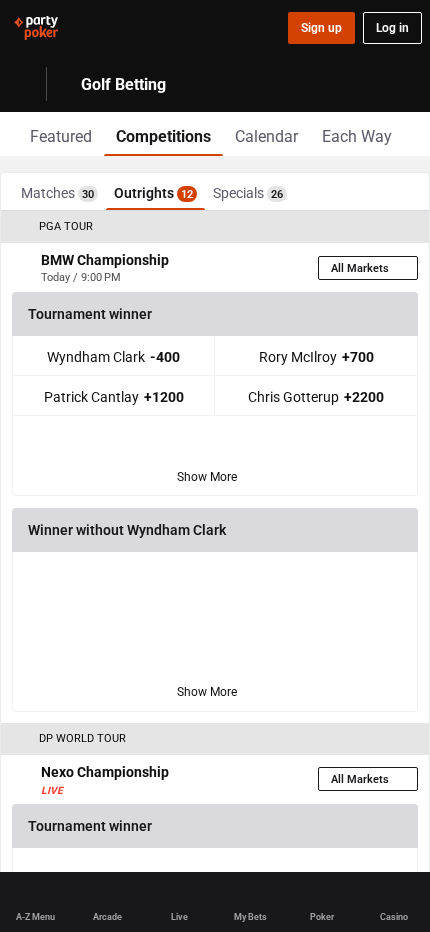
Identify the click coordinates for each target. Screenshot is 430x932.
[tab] (61, 134)
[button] (215, 227)
